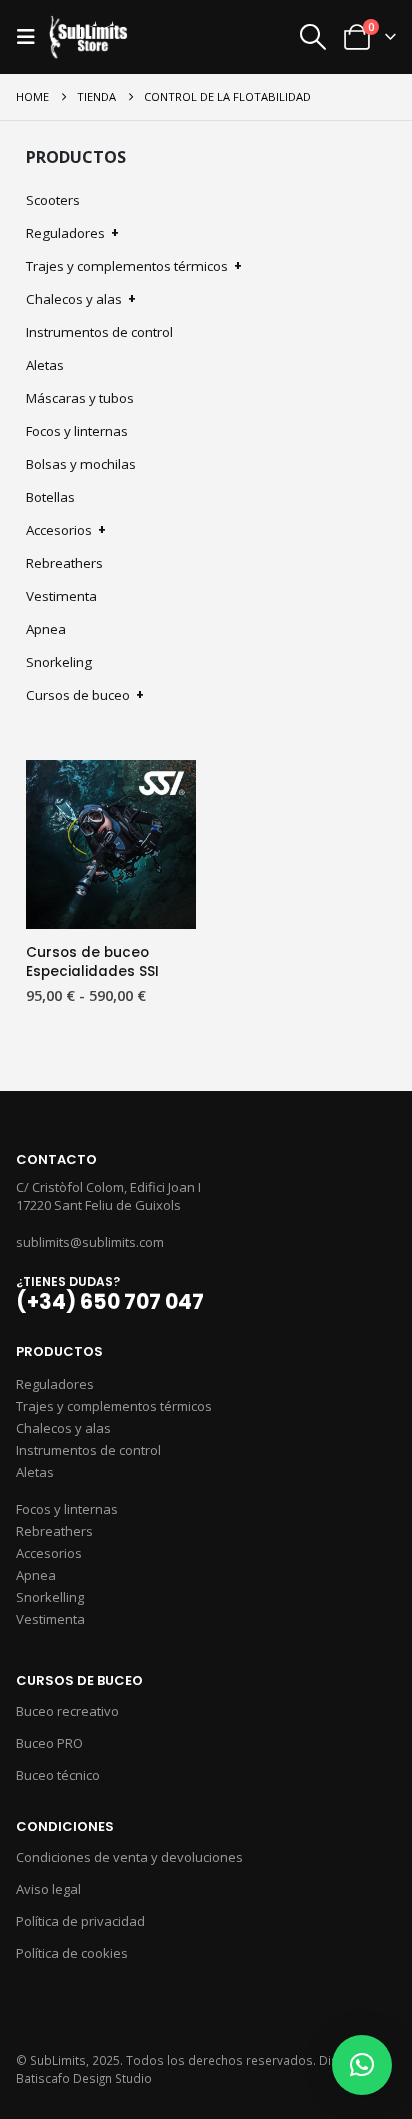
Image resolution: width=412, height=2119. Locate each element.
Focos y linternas (77, 431)
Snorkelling (50, 1597)
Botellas (50, 497)
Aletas (45, 365)
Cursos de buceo (85, 695)
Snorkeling (59, 662)
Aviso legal (48, 1889)
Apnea (46, 629)
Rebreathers (64, 563)
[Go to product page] (111, 845)
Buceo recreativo (67, 1711)
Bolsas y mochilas (81, 464)
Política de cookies (72, 1953)
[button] (32, 37)
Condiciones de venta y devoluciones (129, 1857)
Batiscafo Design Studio (84, 2078)
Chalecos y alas (81, 299)
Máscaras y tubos (80, 398)
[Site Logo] (88, 37)
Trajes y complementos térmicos (134, 266)
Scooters (53, 200)
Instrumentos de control (99, 332)
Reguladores (72, 233)
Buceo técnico (58, 1775)
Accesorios (66, 530)
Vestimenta (61, 596)
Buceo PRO (49, 1743)
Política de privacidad (80, 1921)
